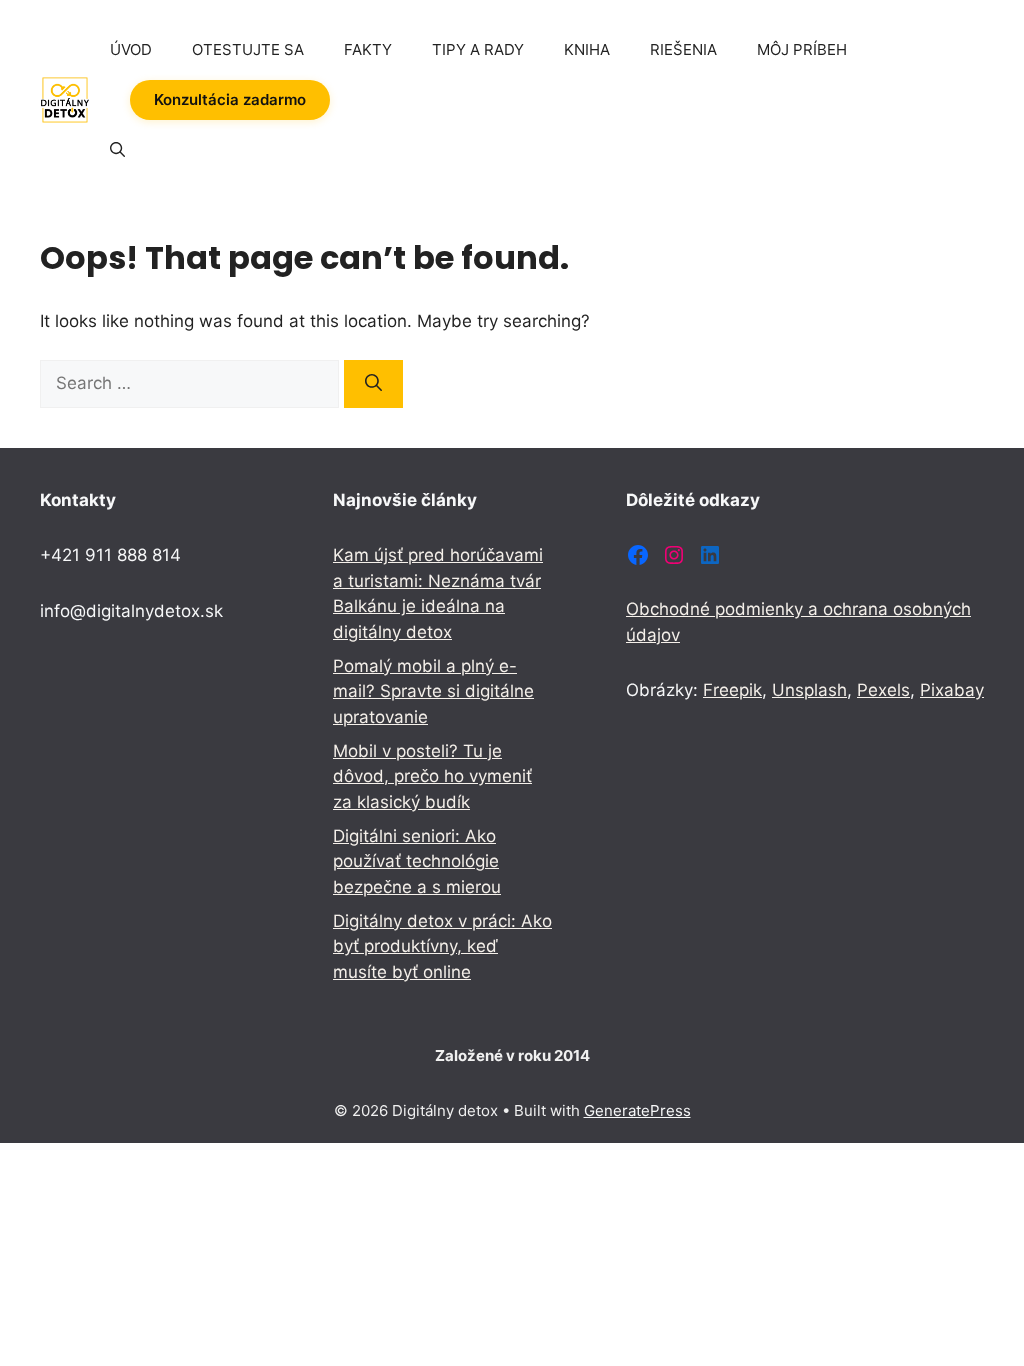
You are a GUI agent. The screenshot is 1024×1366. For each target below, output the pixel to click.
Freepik (732, 690)
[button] (117, 150)
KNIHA (587, 49)
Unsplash (809, 690)
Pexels (883, 690)
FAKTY (368, 49)
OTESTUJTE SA (248, 49)
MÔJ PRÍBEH (802, 49)
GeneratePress (637, 1110)
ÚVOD (131, 49)
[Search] (373, 384)
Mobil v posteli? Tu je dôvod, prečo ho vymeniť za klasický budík (432, 776)
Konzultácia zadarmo (230, 99)
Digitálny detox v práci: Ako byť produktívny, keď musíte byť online (442, 946)
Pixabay (952, 690)
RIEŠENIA (683, 49)
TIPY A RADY (478, 49)
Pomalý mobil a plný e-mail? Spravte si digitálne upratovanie (433, 691)
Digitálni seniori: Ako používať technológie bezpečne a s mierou (417, 861)
